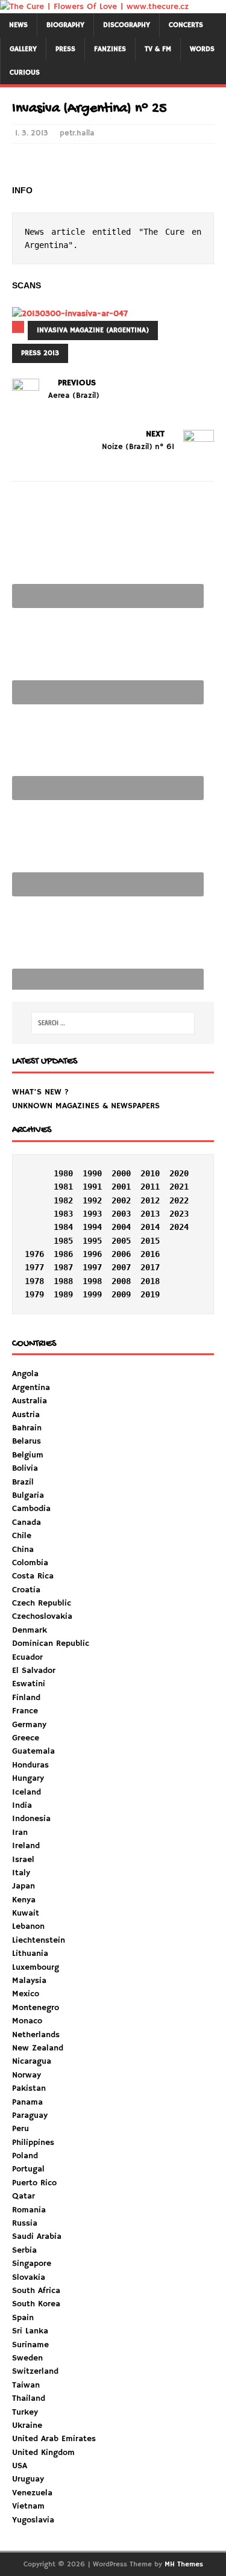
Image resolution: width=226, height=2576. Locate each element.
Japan (24, 1886)
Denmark (30, 1630)
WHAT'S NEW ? (40, 1092)
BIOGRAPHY (65, 25)
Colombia (30, 1563)
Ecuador (27, 1657)
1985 (63, 1241)
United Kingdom (43, 2453)
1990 (92, 1173)
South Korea (36, 2304)
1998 (92, 1281)
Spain (23, 2318)
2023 (179, 1214)
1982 (63, 1200)
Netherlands (36, 2035)
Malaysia (29, 1981)
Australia (30, 1401)
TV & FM (158, 49)
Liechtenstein (39, 1940)
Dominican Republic (51, 1643)
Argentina (31, 1388)
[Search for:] (113, 1023)
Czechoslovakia (42, 1616)
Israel (23, 1860)
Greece (26, 1738)
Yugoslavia (33, 2520)
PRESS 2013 (40, 353)
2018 (150, 1281)
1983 (63, 1214)
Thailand (29, 2398)
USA (20, 2466)
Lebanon (28, 1926)
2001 (121, 1187)
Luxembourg (36, 1967)
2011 (150, 1187)
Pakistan (29, 2088)
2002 (121, 1200)
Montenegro (36, 2008)
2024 (179, 1227)
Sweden (27, 2358)
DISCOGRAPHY (127, 25)
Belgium (28, 1455)
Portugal (28, 2169)
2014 (150, 1227)
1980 (63, 1173)
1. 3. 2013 (32, 133)
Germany (29, 1725)
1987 (63, 1267)
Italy (21, 1873)
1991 (92, 1187)
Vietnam (28, 2506)
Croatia (26, 1590)
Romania (29, 2210)
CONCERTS (186, 25)
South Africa (36, 2291)
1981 (63, 1187)
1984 (63, 1227)
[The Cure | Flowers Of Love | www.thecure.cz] (94, 7)
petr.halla (77, 133)
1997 (92, 1267)
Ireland (26, 1846)
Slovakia (29, 2277)
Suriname (30, 2345)
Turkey (25, 2412)
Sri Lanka (30, 2331)
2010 (150, 1173)
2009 (121, 1294)
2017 (150, 1267)
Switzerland (35, 2371)
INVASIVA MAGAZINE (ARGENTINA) (93, 330)
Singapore (32, 2264)
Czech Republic (42, 1603)
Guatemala (33, 1751)
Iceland (27, 1792)
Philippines (33, 2143)
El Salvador (34, 1671)
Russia (25, 2223)
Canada (27, 1522)
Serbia (24, 2250)
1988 (63, 1281)
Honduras (30, 1765)
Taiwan (26, 2385)
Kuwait (26, 1913)
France (25, 1711)
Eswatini (29, 1684)
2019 (150, 1294)
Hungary (28, 1778)
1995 (92, 1241)
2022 (179, 1200)
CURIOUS (25, 73)
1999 (92, 1294)
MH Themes (184, 2564)
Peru (20, 2129)
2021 (179, 1187)
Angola (25, 1374)
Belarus (27, 1441)
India (22, 1805)
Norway (27, 2075)
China (23, 1550)
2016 (150, 1254)
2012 (150, 1200)
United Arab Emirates (54, 2439)
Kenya (24, 1900)
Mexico (26, 1994)
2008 (121, 1281)
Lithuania (30, 1954)
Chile (22, 1536)
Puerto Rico (34, 2183)
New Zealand (38, 2048)
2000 (121, 1173)
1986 (63, 1254)
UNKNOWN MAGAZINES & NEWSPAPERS (86, 1106)
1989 (63, 1294)
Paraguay (30, 2115)
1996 (92, 1254)
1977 (34, 1267)
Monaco (27, 2021)
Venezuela (32, 2493)
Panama (27, 2102)
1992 (92, 1200)
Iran (20, 1833)
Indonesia (31, 1819)
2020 (179, 1173)
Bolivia (25, 1468)
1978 (34, 1281)
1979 (34, 1294)
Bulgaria (28, 1495)
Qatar (24, 2196)
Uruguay (28, 2479)
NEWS (18, 25)
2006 (121, 1254)
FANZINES (110, 49)
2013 (150, 1214)
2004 (121, 1227)
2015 (150, 1241)
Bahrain (27, 1428)
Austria (26, 1415)
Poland (25, 2156)
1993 (92, 1214)
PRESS (65, 49)
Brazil (23, 1482)
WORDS (202, 49)
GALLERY (23, 49)
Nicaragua (32, 2061)
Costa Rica (33, 1576)
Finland (26, 1698)
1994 (92, 1227)
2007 (121, 1267)
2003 (121, 1214)
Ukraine (27, 2425)
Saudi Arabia (37, 2236)
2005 (121, 1241)
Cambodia (31, 1509)
